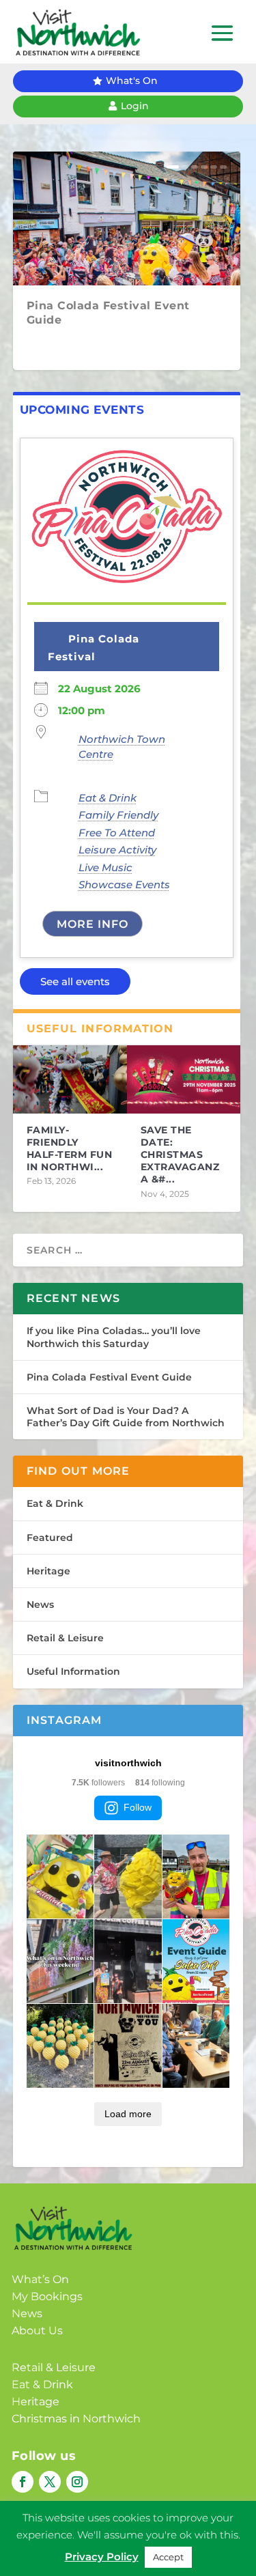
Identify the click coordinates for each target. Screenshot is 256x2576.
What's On (132, 81)
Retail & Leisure (65, 1638)
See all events (75, 981)
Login (135, 106)
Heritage (48, 1571)
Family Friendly (118, 815)
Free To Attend (117, 833)
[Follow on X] (50, 2482)
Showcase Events (124, 884)
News (40, 1604)
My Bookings (47, 2296)
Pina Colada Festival (94, 648)
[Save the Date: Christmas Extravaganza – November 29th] (184, 1079)
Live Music (105, 867)
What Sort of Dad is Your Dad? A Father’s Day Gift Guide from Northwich (126, 1417)
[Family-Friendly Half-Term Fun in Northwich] (70, 1079)
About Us (37, 2331)
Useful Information (73, 1671)
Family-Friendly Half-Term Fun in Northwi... (70, 1149)
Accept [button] (168, 2557)
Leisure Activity (117, 850)
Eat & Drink (108, 798)
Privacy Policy (102, 2557)
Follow (138, 1807)
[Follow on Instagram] (77, 2482)
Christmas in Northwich (76, 2419)
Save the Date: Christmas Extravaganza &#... (180, 1155)
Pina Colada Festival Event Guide (109, 1377)
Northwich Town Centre (122, 747)
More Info (93, 924)
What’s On (40, 2279)
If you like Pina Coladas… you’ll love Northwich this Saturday (114, 1337)
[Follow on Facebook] (23, 2482)
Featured (50, 1538)
